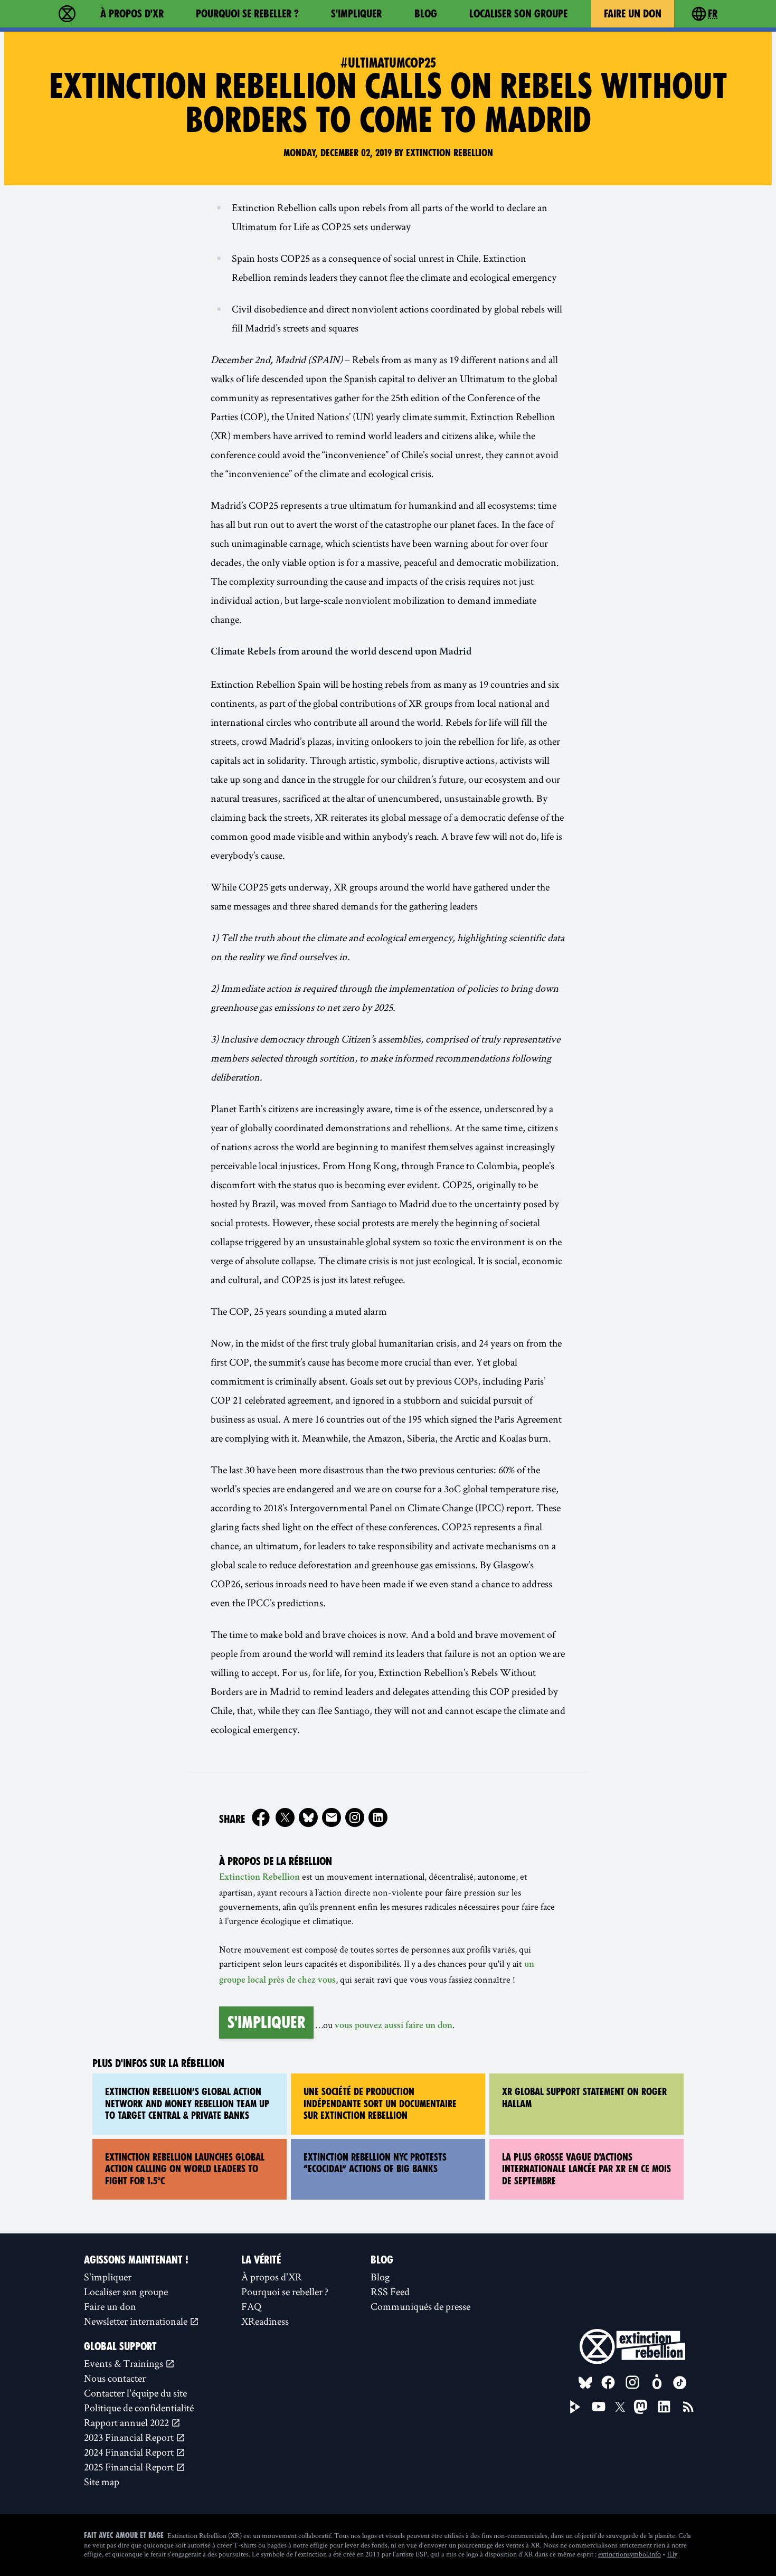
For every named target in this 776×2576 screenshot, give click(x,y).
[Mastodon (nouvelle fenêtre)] (641, 2407)
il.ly (672, 2554)
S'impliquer (356, 14)
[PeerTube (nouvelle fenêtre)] (575, 2407)
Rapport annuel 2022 (127, 2422)
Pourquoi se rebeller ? (247, 14)
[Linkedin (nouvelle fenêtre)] (378, 1817)
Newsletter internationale (137, 2321)
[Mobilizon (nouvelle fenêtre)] (657, 2382)
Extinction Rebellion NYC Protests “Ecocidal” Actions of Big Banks (375, 2163)
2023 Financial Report (130, 2437)
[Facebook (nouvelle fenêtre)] (261, 1817)
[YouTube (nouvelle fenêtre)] (599, 2407)
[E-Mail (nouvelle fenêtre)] (332, 1817)
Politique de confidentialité (139, 2408)
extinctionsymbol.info (630, 2554)
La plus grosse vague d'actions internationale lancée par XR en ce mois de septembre (586, 2169)
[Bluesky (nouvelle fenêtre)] (308, 1817)
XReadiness (265, 2321)
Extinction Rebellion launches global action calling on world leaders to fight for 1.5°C (185, 2169)
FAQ (251, 2306)
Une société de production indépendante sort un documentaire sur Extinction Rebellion (380, 2104)
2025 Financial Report (130, 2467)
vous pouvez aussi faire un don (394, 2026)
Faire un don (633, 14)
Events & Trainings (125, 2363)
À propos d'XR (132, 14)
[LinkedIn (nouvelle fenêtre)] (664, 2407)
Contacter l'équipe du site (135, 2393)
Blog (426, 14)
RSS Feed (390, 2291)
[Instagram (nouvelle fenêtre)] (355, 1817)
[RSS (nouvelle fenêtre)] (688, 2407)
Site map (102, 2482)
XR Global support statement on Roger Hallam (584, 2098)
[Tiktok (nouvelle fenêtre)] (680, 2383)
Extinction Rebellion (259, 1878)
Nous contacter (115, 2378)
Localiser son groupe (518, 14)
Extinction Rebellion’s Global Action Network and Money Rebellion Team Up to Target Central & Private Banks (187, 2104)
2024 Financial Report (130, 2452)
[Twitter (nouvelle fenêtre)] (285, 1817)
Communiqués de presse (420, 2306)
